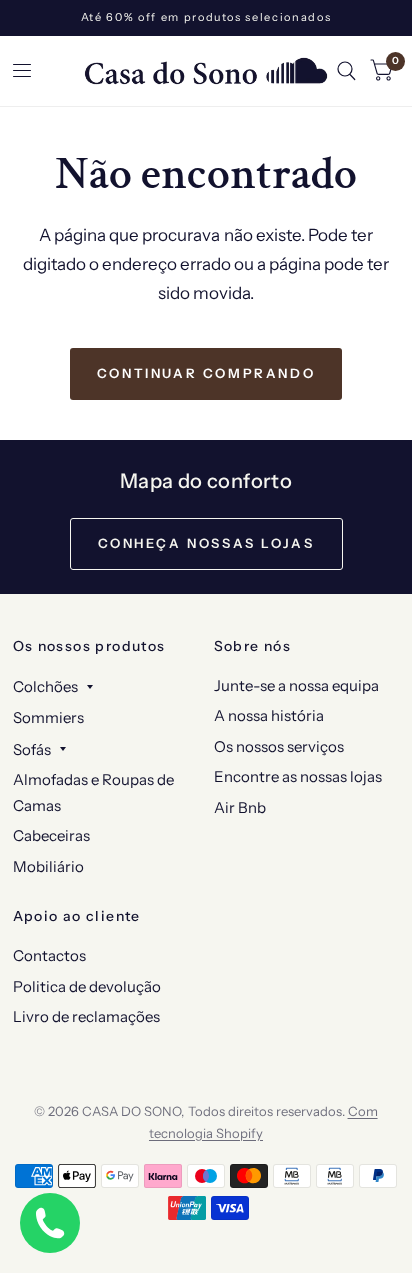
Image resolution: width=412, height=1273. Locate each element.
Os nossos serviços (279, 746)
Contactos (49, 955)
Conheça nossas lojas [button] (206, 543)
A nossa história (269, 715)
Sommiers (48, 717)
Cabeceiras (51, 835)
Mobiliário (48, 866)
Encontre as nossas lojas (298, 776)
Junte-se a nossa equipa (296, 685)
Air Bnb (240, 807)
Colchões (45, 686)
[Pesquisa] (346, 71)
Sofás (32, 749)
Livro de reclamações (86, 1016)
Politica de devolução (87, 986)
